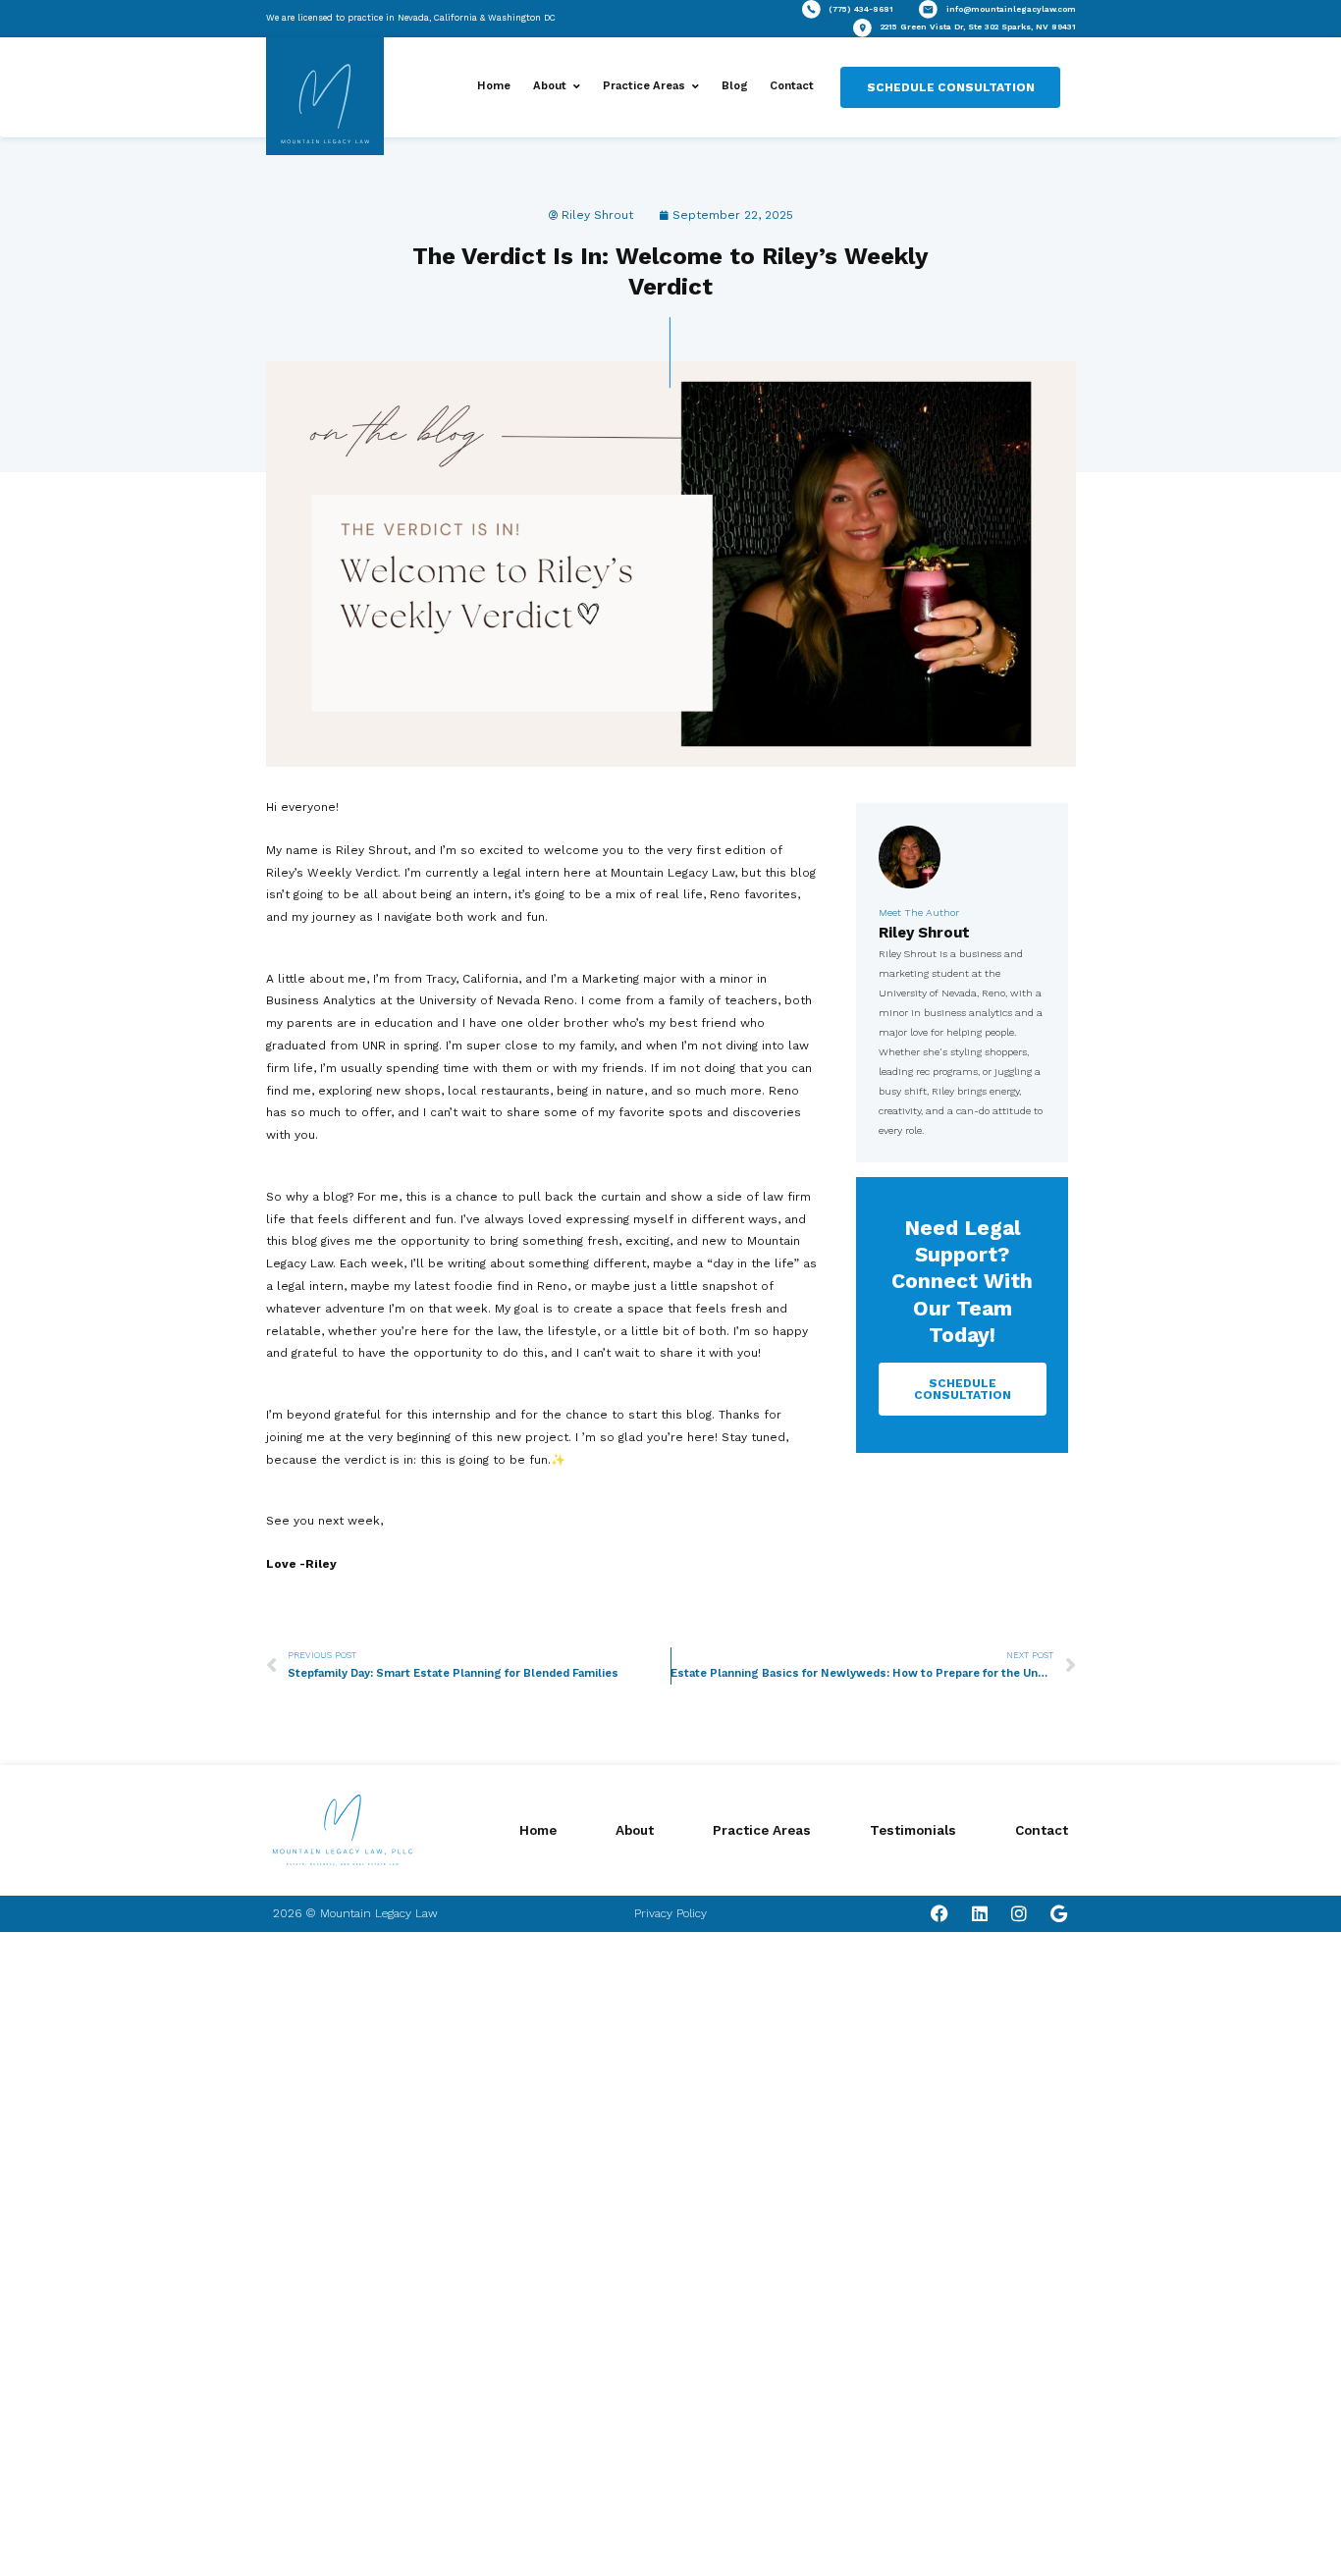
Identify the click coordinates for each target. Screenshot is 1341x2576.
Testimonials (913, 1830)
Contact (792, 86)
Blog (735, 86)
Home (494, 86)
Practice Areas (644, 86)
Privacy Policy (670, 1913)
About (550, 86)
